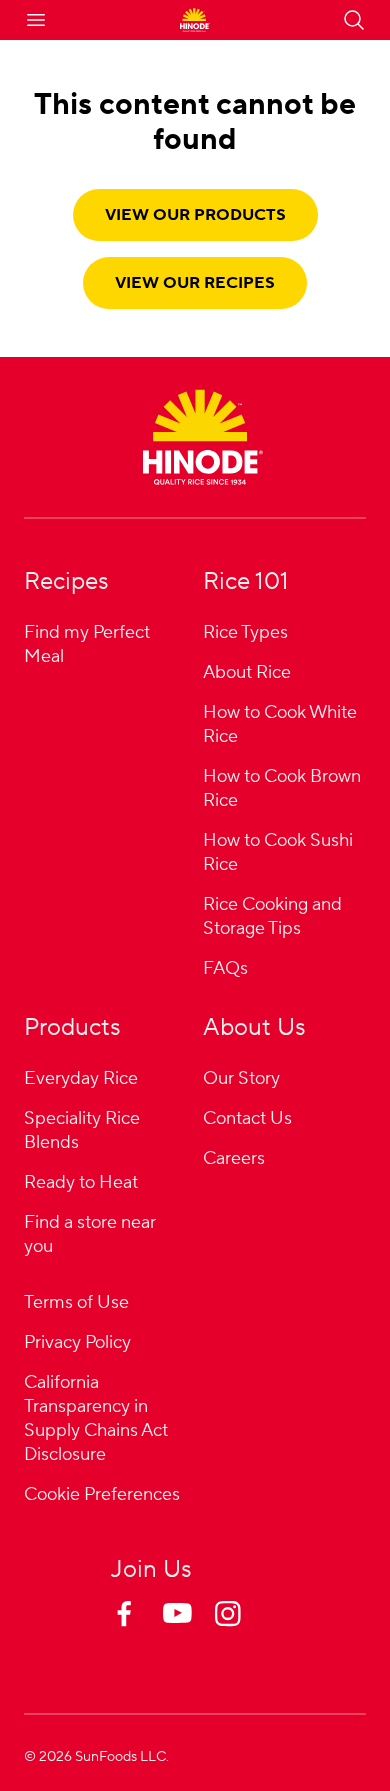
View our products (195, 215)
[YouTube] (195, 1633)
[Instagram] (247, 1633)
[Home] (203, 437)
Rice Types (245, 632)
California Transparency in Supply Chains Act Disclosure (96, 1418)
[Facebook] (143, 1633)
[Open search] (354, 20)
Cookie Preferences (102, 1495)
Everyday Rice (81, 1078)
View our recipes (195, 283)
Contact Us (247, 1118)
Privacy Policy (77, 1342)
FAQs (225, 968)
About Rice (247, 672)
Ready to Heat (81, 1182)
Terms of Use (76, 1302)
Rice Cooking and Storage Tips (272, 916)
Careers (234, 1158)
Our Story (241, 1078)
